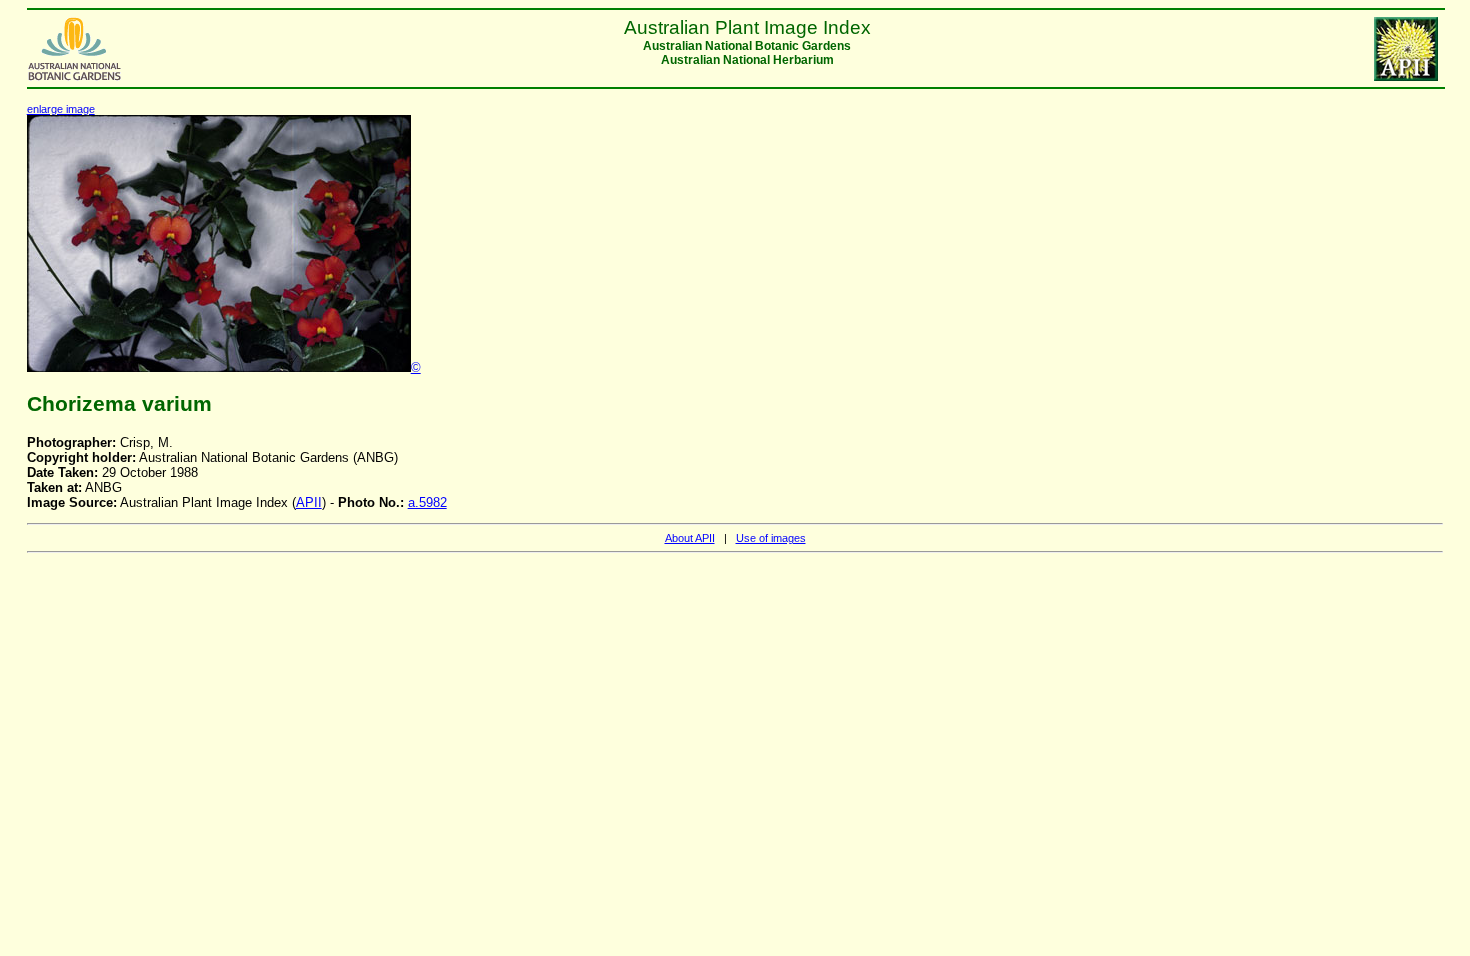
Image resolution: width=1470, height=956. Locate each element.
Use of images (771, 538)
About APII (690, 538)
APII (309, 502)
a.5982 (427, 502)
